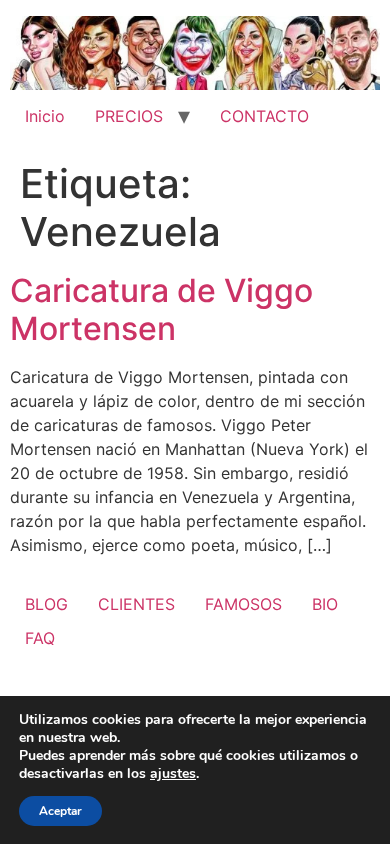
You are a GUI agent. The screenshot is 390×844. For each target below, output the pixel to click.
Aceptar (60, 811)
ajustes (173, 774)
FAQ (40, 638)
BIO (325, 604)
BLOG (46, 604)
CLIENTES (136, 604)
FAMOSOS (243, 604)
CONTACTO (264, 116)
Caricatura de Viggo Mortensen (161, 309)
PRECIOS (129, 116)
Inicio (45, 116)
